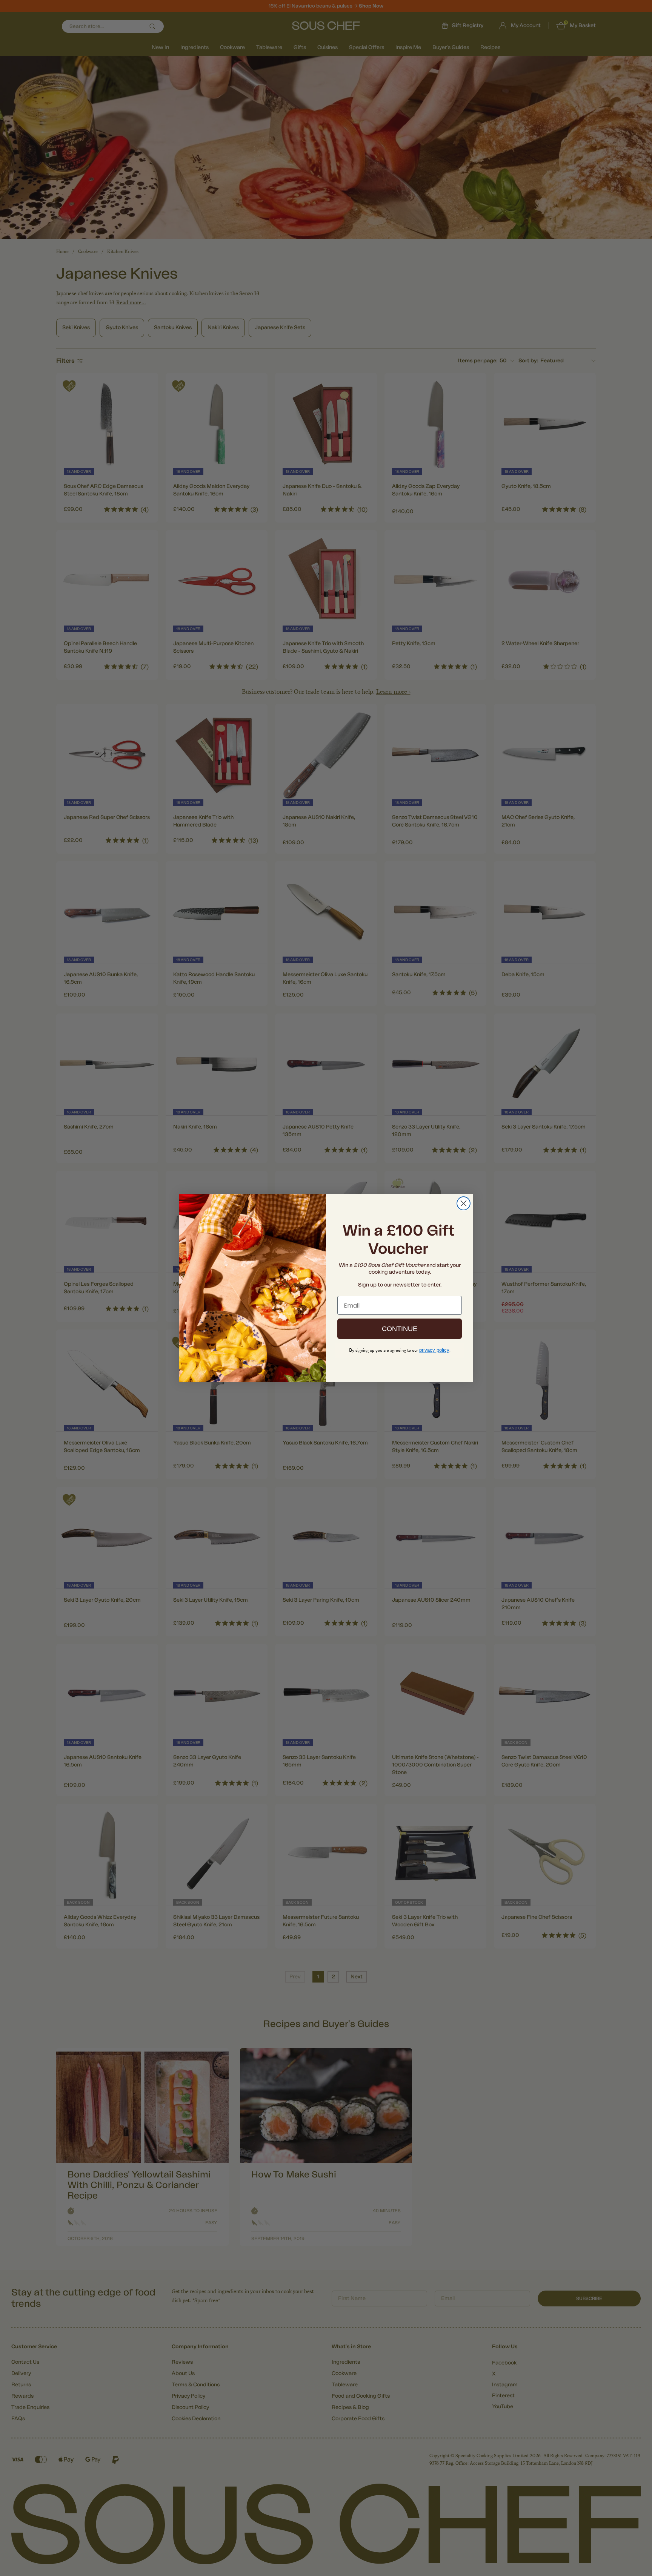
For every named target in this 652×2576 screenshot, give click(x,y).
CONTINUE (400, 1329)
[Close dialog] (464, 1203)
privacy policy (434, 1350)
